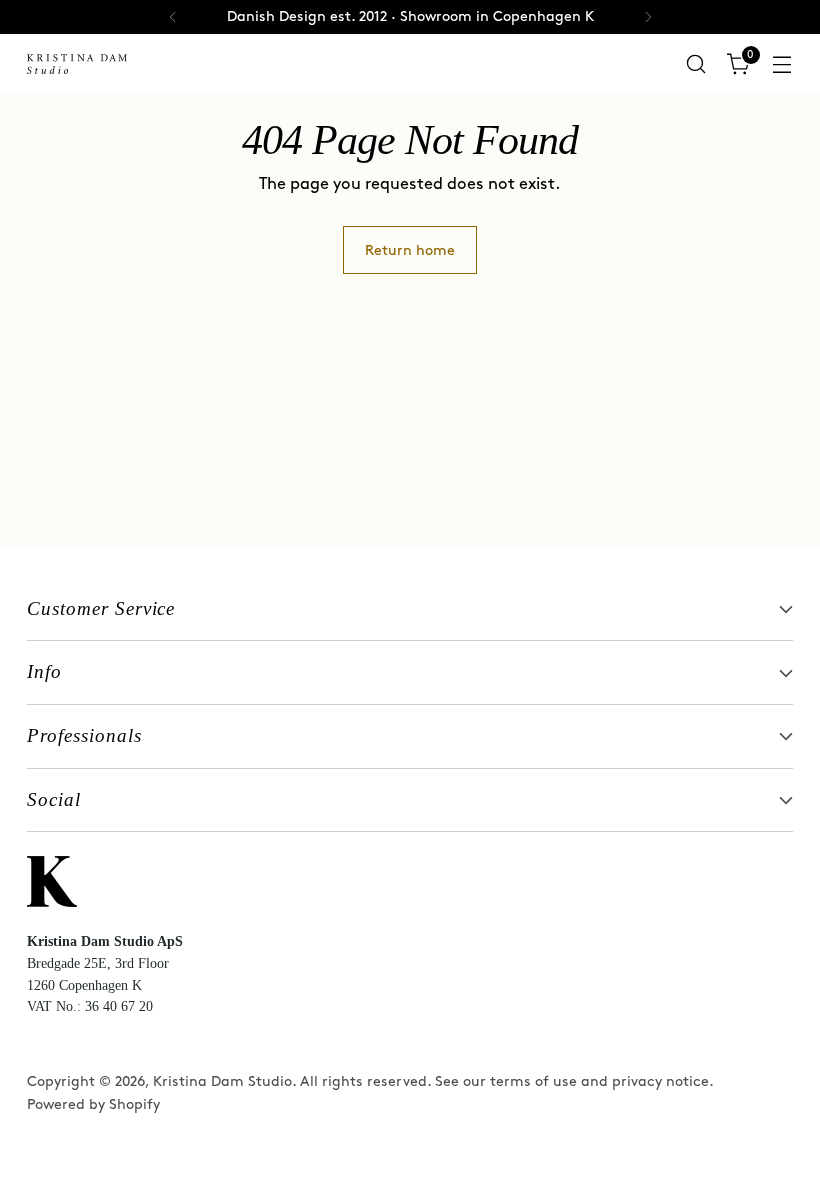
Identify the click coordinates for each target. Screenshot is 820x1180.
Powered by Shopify (93, 1104)
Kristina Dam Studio (222, 1081)
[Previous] (173, 17)
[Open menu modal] (782, 64)
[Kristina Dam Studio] (77, 64)
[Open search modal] (696, 64)
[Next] (648, 17)
